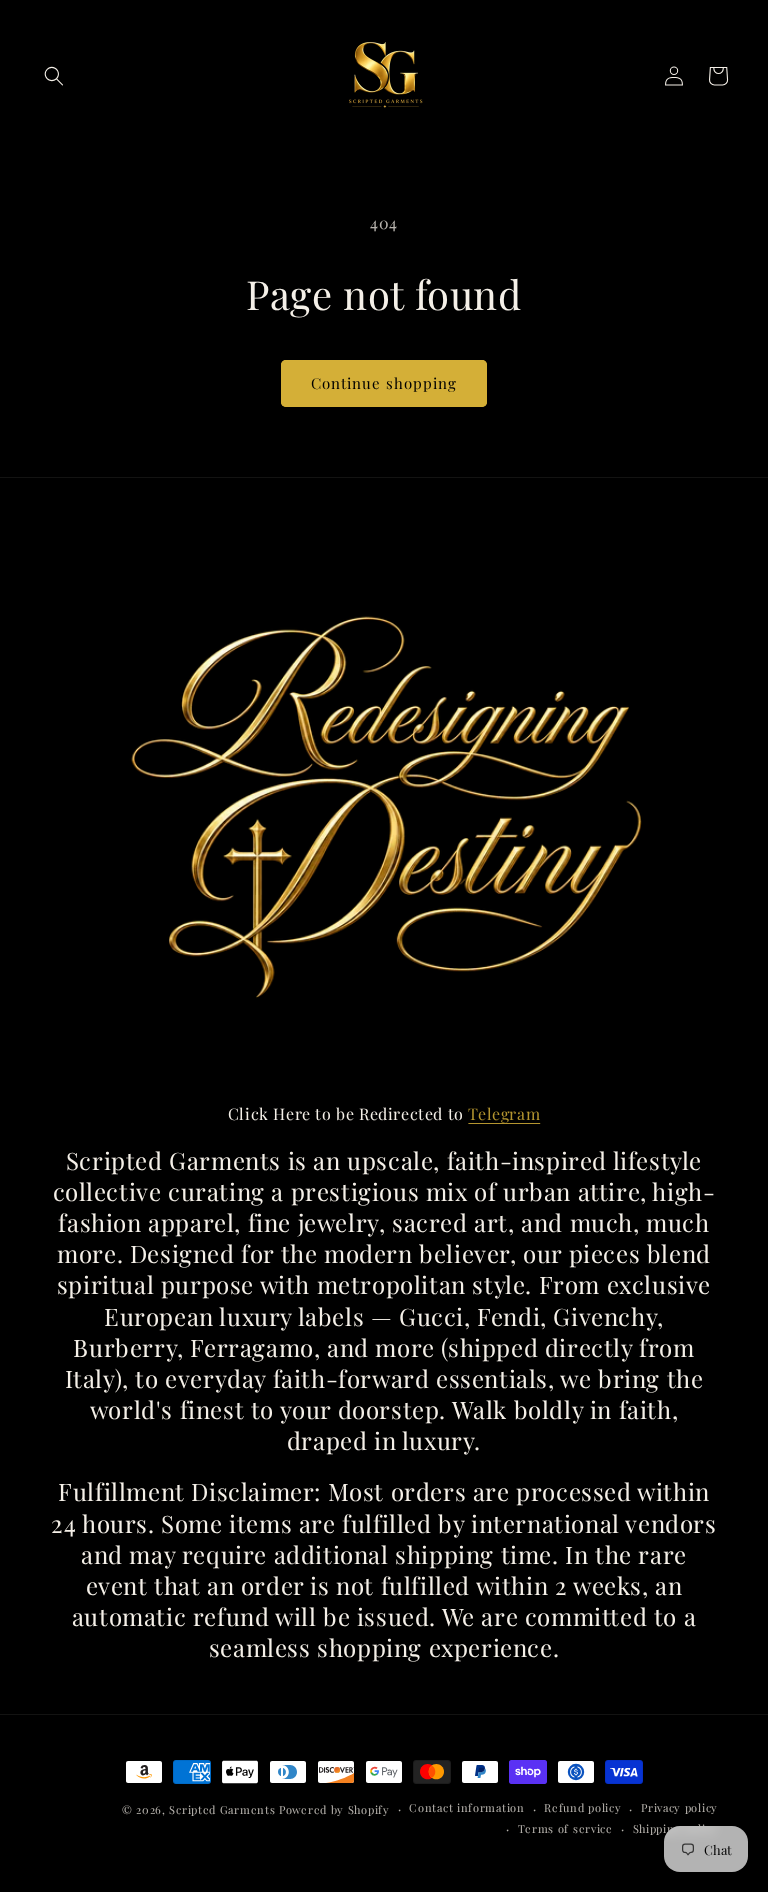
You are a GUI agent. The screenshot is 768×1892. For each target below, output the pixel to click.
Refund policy (582, 1807)
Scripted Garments (222, 1809)
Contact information (466, 1807)
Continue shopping (384, 383)
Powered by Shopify (334, 1809)
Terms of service (565, 1828)
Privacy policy (679, 1807)
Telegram (504, 1113)
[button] (54, 76)
